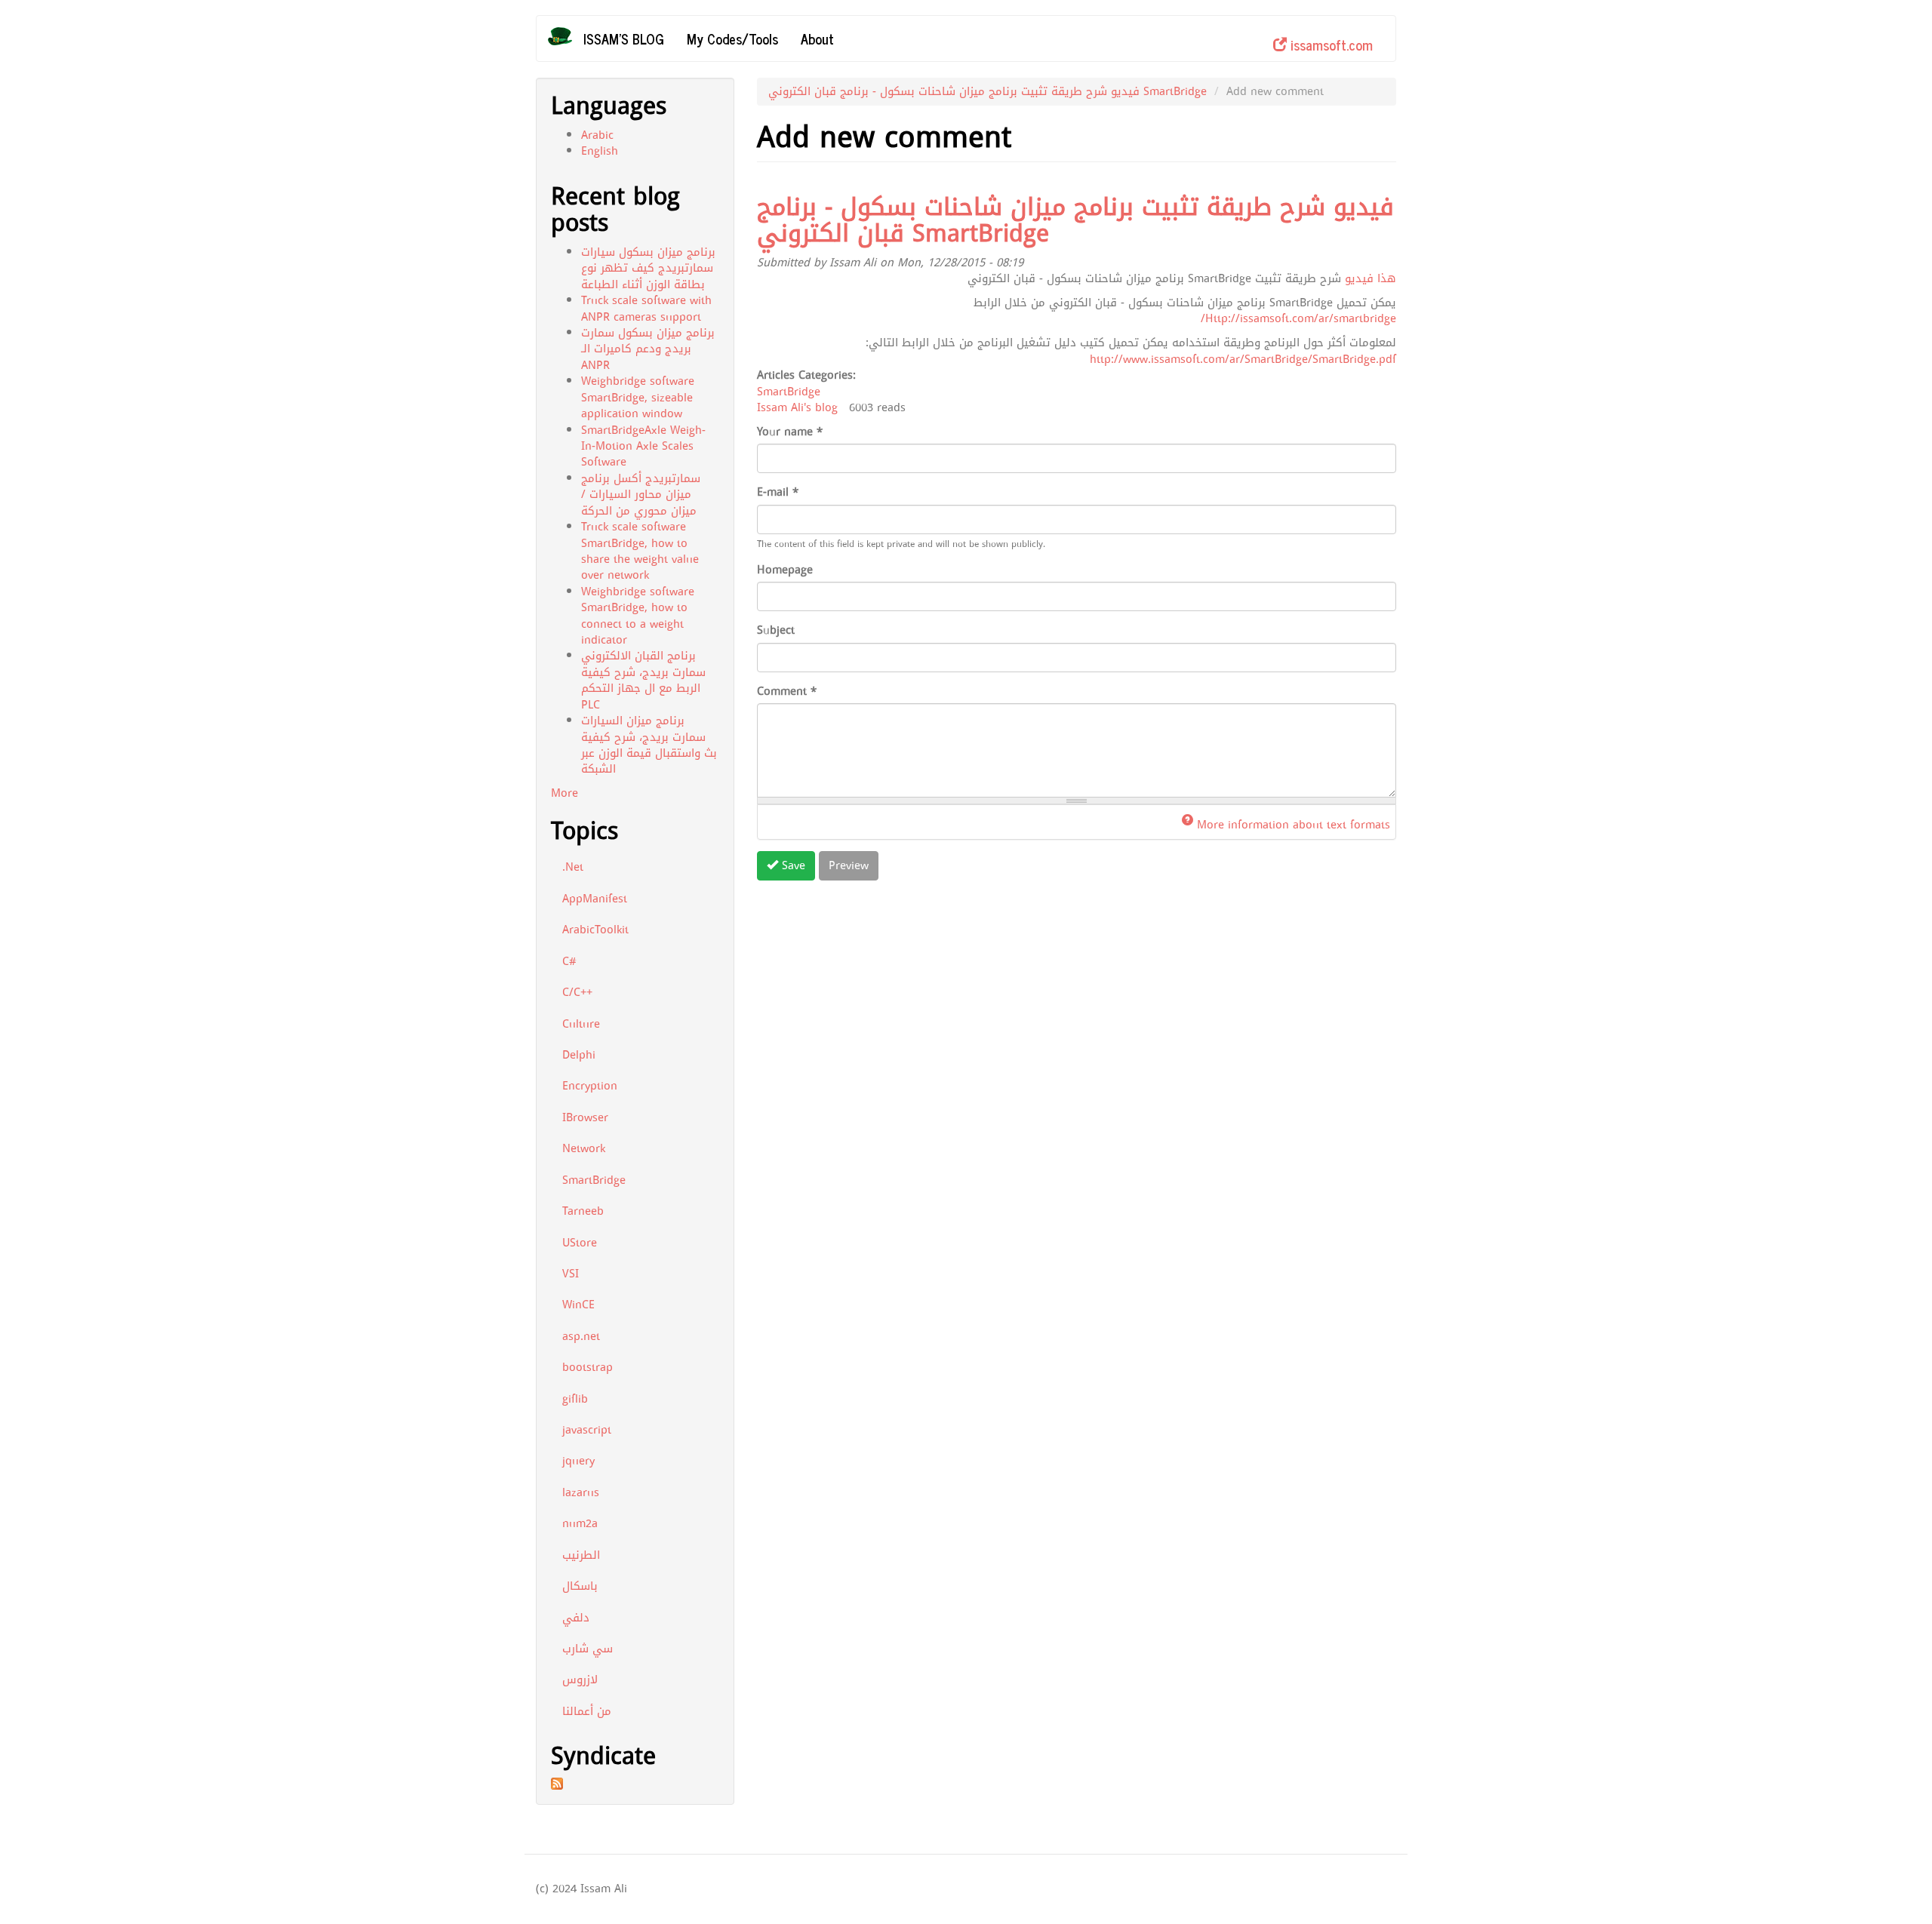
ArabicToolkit (595, 930)
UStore (580, 1243)
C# (569, 961)
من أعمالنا (587, 1711)
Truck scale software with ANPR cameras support (646, 308)
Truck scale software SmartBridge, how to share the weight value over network (640, 551)
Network (584, 1148)
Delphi (579, 1055)
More (565, 793)
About (817, 38)
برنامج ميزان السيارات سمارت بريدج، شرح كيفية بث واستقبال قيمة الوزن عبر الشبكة (649, 745)
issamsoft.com (1330, 45)
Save (792, 865)
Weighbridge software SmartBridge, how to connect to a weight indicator (638, 616)
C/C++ (577, 992)
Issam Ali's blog (797, 407)
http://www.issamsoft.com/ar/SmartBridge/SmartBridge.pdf (1243, 359)
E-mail (778, 492)
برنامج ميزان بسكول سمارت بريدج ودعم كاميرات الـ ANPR (648, 349)
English (600, 151)
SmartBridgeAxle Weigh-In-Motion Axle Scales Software (643, 446)
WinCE (578, 1305)
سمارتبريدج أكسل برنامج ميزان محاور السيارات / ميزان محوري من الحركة (641, 495)
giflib (575, 1399)
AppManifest (595, 899)
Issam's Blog (624, 38)
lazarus (581, 1492)
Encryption (590, 1086)
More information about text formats (1294, 825)
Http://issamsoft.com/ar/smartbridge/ (1298, 318)
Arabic (597, 135)
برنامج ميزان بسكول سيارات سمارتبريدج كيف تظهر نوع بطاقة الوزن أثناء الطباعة (648, 268)
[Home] (566, 36)
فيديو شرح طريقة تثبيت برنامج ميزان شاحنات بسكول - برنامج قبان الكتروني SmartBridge (988, 91)
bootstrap (588, 1367)
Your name (790, 432)
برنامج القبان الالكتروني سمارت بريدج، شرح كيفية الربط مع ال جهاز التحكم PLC (643, 680)
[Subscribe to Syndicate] (635, 1784)
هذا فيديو (1371, 278)
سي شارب (588, 1649)
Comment (787, 692)
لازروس (580, 1680)
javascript (587, 1430)
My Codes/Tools (732, 38)
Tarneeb (583, 1211)
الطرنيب (581, 1555)
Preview (849, 865)
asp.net (581, 1336)
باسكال (580, 1586)
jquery (578, 1461)
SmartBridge (594, 1180)
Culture (581, 1024)
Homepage (785, 570)
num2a (580, 1523)
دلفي (576, 1618)
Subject (776, 630)
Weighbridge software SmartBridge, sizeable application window (638, 397)
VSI (571, 1274)
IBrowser (585, 1117)
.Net (573, 867)
